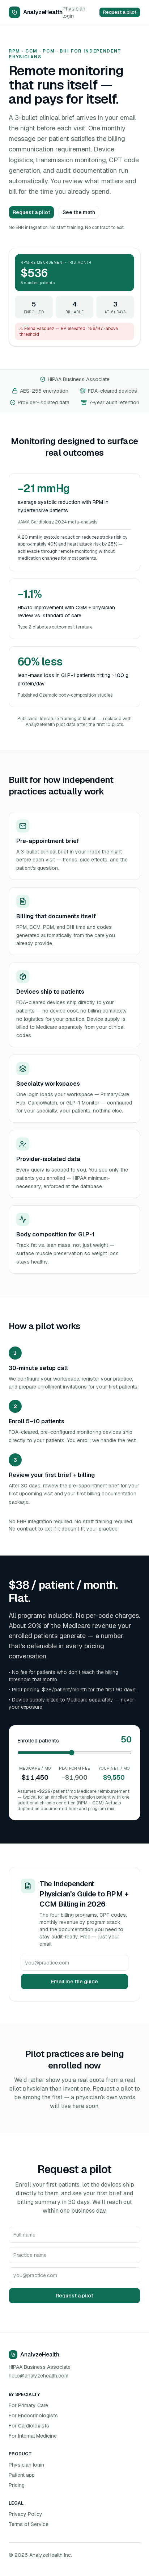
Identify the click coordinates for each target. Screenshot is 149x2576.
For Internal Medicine (33, 2436)
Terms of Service (29, 2524)
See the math (79, 212)
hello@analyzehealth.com (39, 2376)
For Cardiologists (29, 2426)
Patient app (22, 2475)
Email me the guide (74, 1982)
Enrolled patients (38, 1741)
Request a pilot (120, 12)
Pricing (17, 2485)
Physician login (74, 12)
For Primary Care (28, 2405)
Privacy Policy (25, 2514)
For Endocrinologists (33, 2416)
